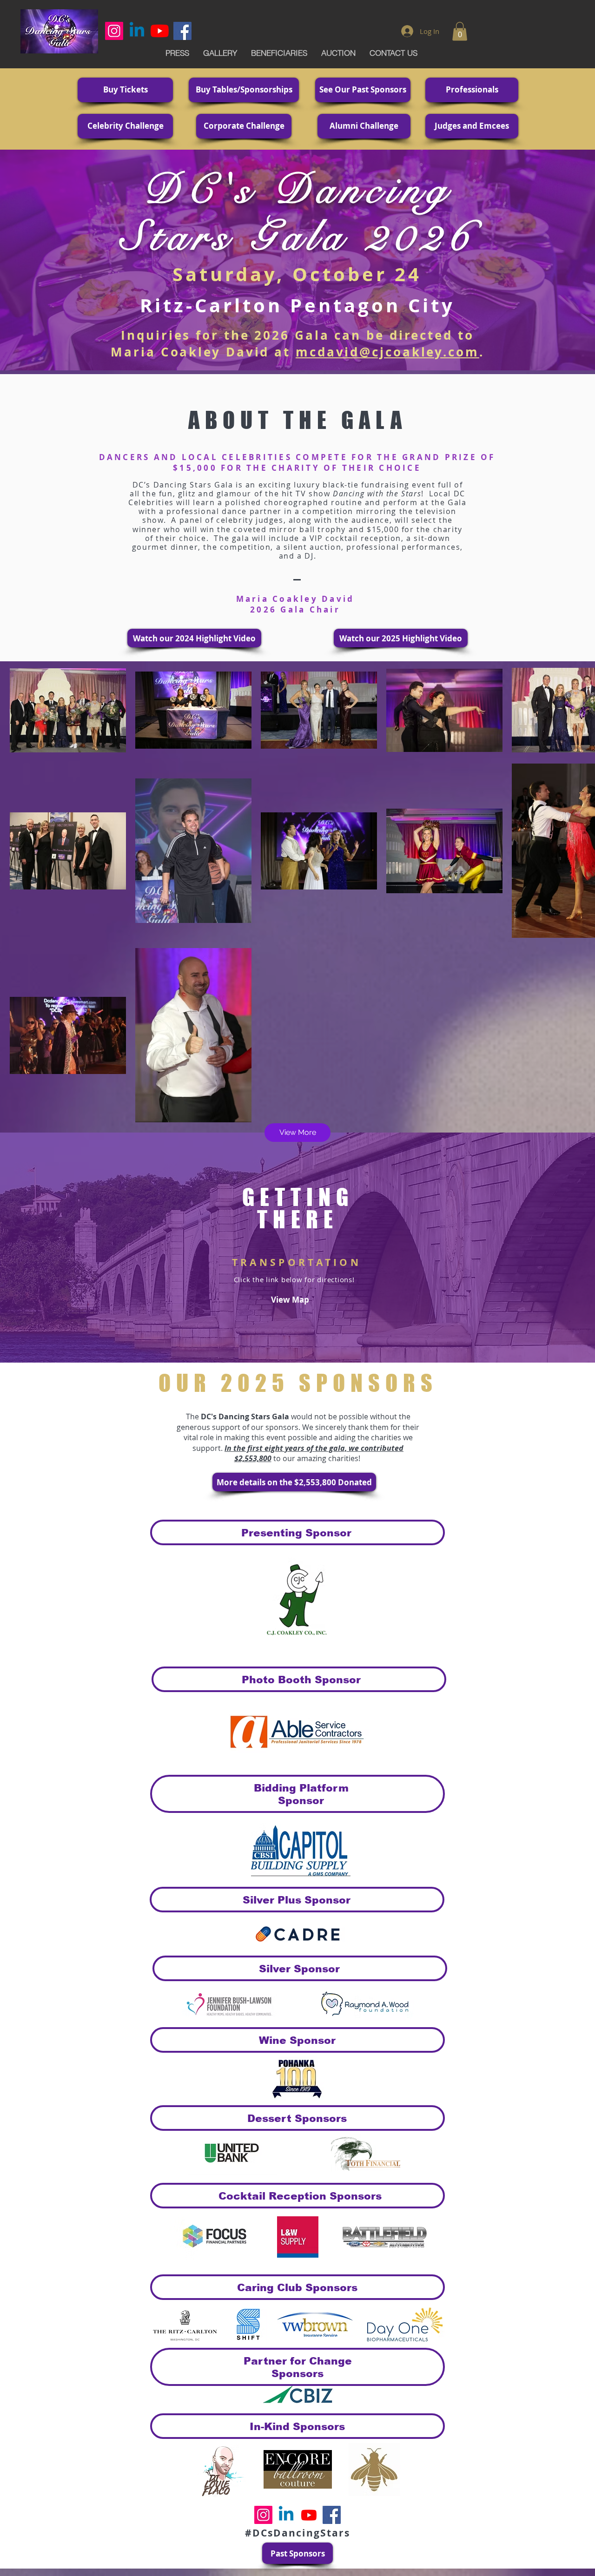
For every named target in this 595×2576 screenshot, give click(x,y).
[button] (460, 31)
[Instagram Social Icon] (114, 31)
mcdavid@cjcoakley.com (387, 352)
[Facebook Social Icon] (182, 31)
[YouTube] (160, 31)
